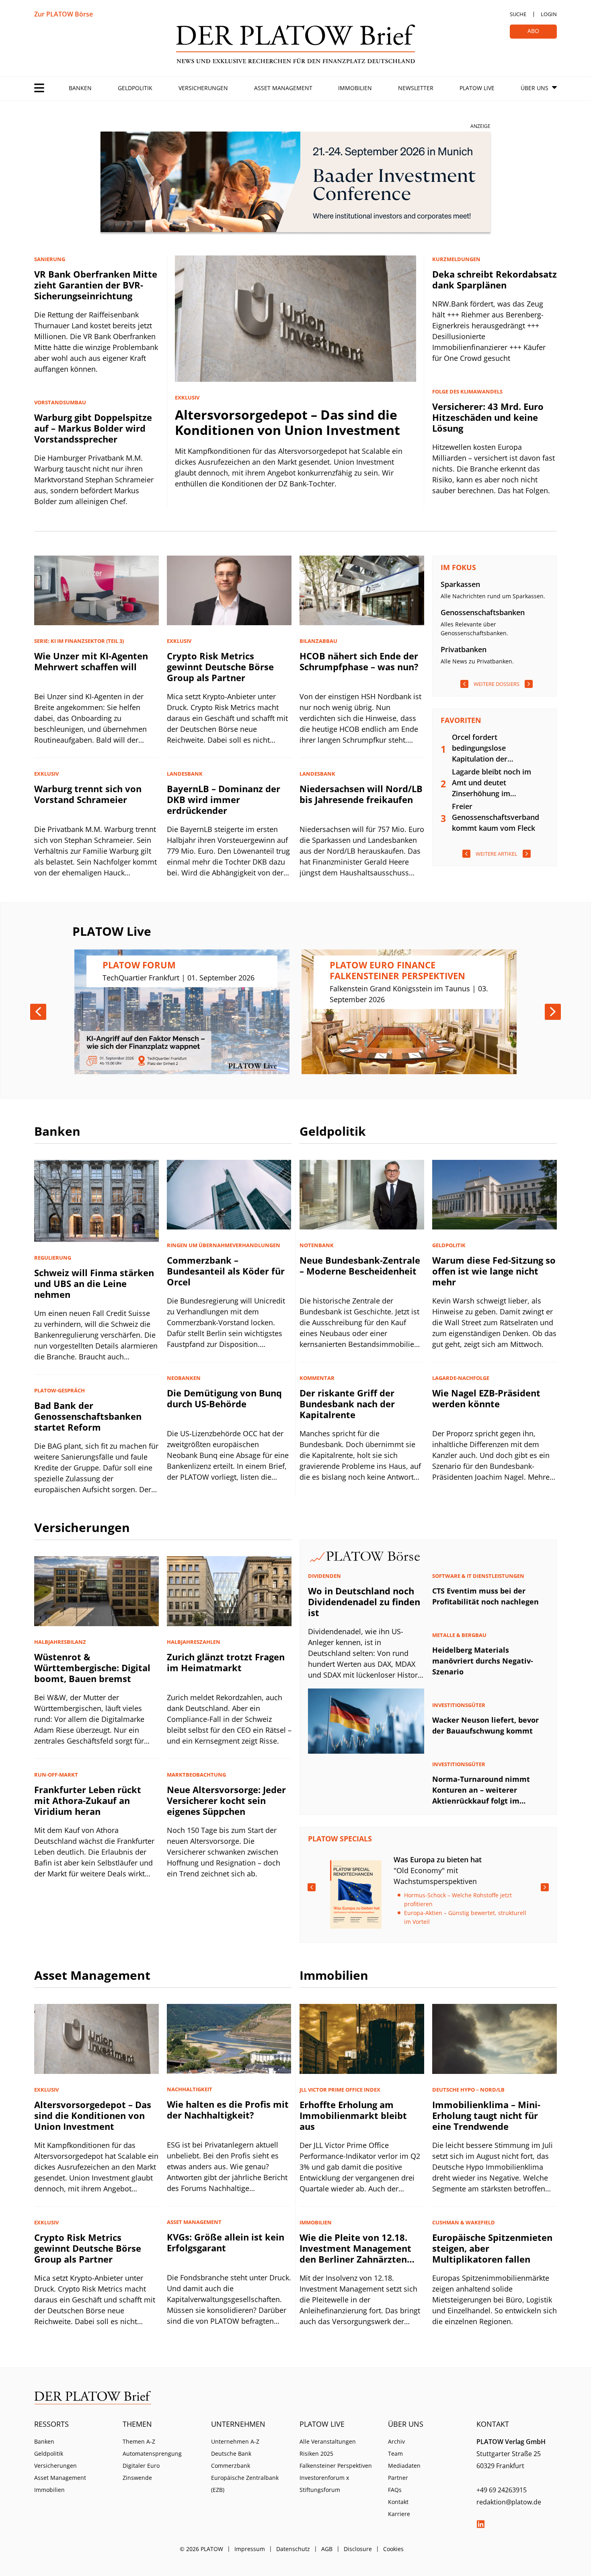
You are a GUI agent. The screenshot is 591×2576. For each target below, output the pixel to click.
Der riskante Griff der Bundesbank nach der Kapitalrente (347, 1404)
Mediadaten (404, 2466)
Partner (398, 2478)
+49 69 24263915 (502, 2490)
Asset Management (283, 88)
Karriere (399, 2514)
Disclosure (358, 2549)
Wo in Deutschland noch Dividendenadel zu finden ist (364, 1602)
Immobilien (355, 88)
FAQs (395, 2490)
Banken (80, 88)
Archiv (396, 2441)
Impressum (250, 2549)
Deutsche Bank (231, 2453)
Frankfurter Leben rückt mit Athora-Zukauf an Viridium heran (88, 1800)
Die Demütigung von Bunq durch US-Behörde (224, 1398)
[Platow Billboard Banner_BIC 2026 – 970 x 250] (295, 183)
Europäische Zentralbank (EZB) (245, 2484)
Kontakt (398, 2502)
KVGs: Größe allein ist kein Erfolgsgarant (226, 2242)
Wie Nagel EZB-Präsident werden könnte (486, 1398)
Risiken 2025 (316, 2453)
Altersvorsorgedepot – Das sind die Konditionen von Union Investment (287, 422)
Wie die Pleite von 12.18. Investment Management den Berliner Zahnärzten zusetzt (355, 2254)
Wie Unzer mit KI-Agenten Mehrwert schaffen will (91, 661)
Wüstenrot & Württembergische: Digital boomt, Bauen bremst (92, 1668)
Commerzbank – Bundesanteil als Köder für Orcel (226, 1271)
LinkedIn (480, 2524)
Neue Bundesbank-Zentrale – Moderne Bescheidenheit (360, 1265)
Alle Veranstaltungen (328, 2441)
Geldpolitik (135, 88)
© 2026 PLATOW (201, 2549)
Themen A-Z (139, 2441)
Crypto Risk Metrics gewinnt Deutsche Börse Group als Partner (220, 667)
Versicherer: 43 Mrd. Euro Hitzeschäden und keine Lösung (488, 417)
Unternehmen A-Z (235, 2441)
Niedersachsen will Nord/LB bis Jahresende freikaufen (361, 794)
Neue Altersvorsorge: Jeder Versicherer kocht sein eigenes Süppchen (226, 1800)
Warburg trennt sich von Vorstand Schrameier (88, 794)
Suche (518, 14)
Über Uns (535, 88)
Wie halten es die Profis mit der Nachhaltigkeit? (228, 2110)
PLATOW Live (477, 88)
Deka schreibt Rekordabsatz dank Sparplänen (495, 279)
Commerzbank (231, 2466)
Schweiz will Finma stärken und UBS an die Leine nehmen (94, 1283)
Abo (533, 31)
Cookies (393, 2549)
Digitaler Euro (141, 2466)
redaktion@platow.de (509, 2502)
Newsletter (416, 88)
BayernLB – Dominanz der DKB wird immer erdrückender (224, 799)
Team (395, 2453)
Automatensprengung (152, 2453)
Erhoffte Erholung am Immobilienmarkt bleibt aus (353, 2115)
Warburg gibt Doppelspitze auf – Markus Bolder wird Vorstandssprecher (93, 428)
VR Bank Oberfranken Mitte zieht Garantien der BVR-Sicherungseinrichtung (96, 285)
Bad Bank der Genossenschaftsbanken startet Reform (88, 1416)
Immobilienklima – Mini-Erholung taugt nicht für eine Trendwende (486, 2115)
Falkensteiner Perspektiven (336, 2466)
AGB (327, 2549)
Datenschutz (293, 2549)
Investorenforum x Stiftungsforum (324, 2484)
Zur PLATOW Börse (64, 14)
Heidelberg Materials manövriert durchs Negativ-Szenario (483, 1661)
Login (549, 14)
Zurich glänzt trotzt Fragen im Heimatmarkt (226, 1662)
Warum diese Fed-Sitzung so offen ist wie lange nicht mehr (494, 1271)
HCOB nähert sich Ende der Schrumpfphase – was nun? (359, 661)
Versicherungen (203, 88)
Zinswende (137, 2478)
